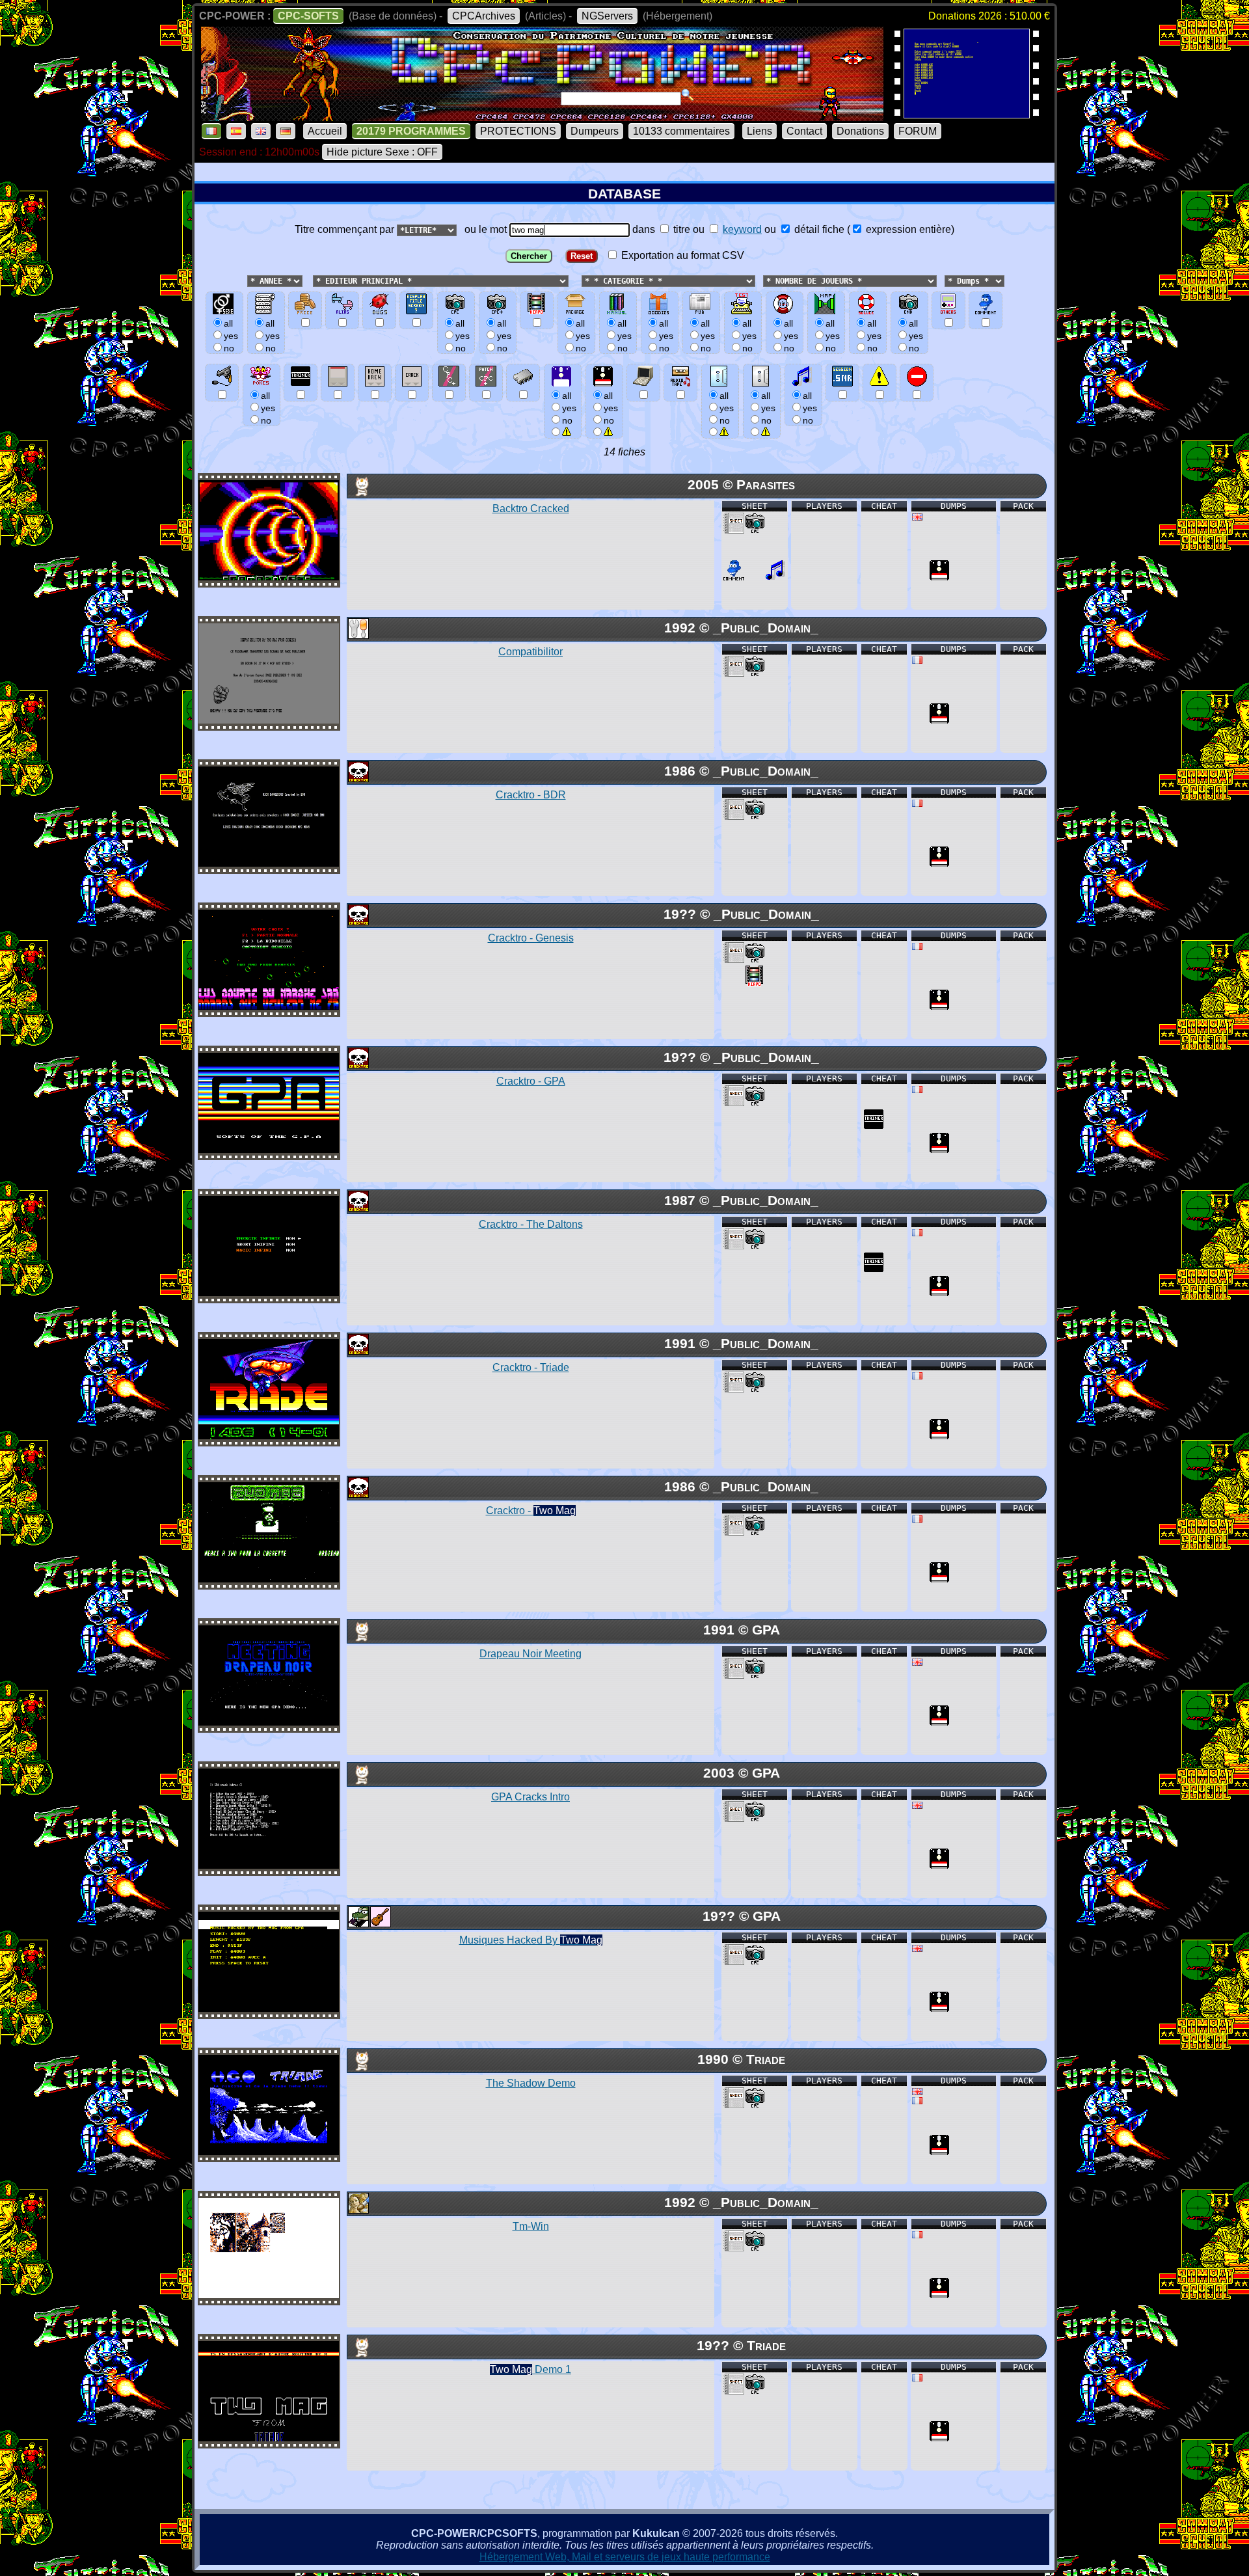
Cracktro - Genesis (531, 938)
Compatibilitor (530, 652)
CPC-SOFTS (308, 16)
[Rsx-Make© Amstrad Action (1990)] (967, 114)
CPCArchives (484, 16)
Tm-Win (531, 2226)
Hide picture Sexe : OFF (382, 152)
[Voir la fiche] (269, 577)
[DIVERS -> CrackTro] (358, 779)
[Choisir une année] (246, 280)
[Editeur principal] (312, 280)
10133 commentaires (681, 131)
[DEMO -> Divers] (358, 493)
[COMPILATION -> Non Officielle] (358, 1924)
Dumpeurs (595, 131)
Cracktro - (531, 1511)
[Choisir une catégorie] (578, 280)
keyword (742, 229)
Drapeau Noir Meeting (530, 1654)
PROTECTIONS (518, 131)
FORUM (918, 131)
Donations (860, 131)
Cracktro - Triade (531, 1367)
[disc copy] (939, 577)
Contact (804, 131)
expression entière (907, 229)
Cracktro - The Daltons (531, 1224)
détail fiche (818, 229)
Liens (759, 131)
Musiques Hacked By (531, 1940)
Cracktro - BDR (531, 795)
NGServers (607, 16)
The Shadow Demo (531, 2083)
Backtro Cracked (531, 508)
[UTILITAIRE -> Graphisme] (358, 2210)
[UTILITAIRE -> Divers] (358, 635)
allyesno (569, 408)
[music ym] (775, 577)
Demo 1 (530, 2369)
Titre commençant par (346, 229)
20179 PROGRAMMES (411, 131)
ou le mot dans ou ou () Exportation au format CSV (707, 242)
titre (680, 229)
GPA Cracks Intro (530, 1797)
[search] (688, 95)
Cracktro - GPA (531, 1081)
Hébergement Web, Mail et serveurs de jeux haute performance (625, 2557)
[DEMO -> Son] (380, 1924)
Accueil (325, 131)
